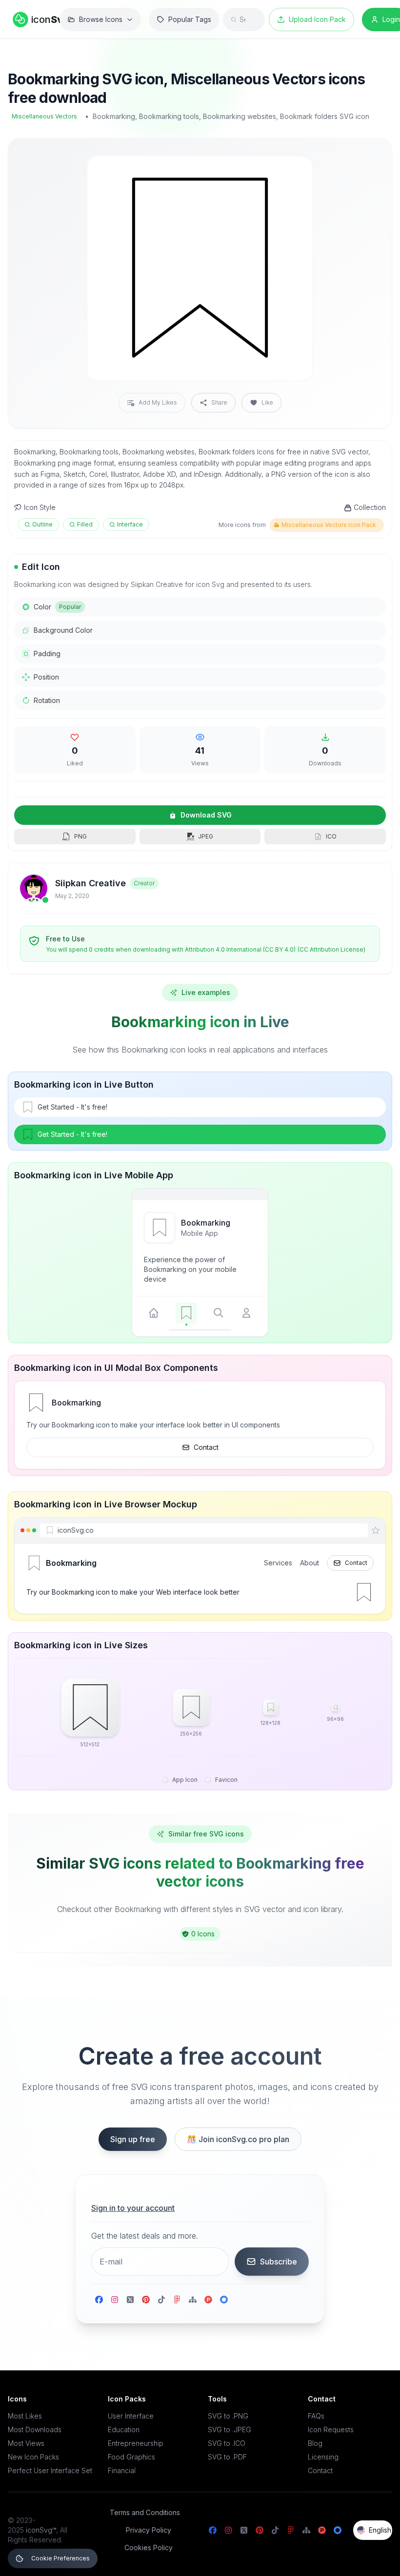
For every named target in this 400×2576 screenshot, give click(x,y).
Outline (42, 524)
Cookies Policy (149, 2547)
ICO (331, 836)
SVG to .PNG (228, 2416)
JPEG (206, 836)
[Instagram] (115, 2300)
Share (219, 402)
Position (46, 677)
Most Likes (25, 2416)
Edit (294, 170)
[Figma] (177, 2300)
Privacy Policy (149, 2530)
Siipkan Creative (90, 883)
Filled (85, 524)
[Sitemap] (193, 2300)
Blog (315, 2443)
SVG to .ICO (227, 2443)
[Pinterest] (146, 2300)
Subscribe (279, 2262)
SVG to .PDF (227, 2457)
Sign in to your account (133, 2208)
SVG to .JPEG (230, 2430)
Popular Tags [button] (190, 19)
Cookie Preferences (60, 2558)
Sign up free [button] (133, 2139)
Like (267, 402)
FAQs (316, 2416)
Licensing (323, 2457)
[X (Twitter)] (130, 2300)
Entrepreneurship (136, 2443)
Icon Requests (331, 2430)
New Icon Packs (33, 2457)
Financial (122, 2470)
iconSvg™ (41, 2530)
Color (57, 607)
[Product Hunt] (208, 2300)
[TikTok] (161, 2300)
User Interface (131, 2416)
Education (124, 2430)
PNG (80, 836)
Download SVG (206, 815)
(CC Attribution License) (331, 949)
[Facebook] (99, 2300)
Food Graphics (131, 2457)
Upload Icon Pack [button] (317, 19)
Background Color (63, 630)
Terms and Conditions (145, 2512)
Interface (130, 524)
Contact (206, 1447)
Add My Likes (158, 402)
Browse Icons (101, 19)
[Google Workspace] (224, 2300)
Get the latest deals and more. (145, 2236)
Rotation (47, 700)
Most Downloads (35, 2430)
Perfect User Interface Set (50, 2470)
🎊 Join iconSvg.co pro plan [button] (238, 2139)
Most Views (26, 2443)
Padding (47, 654)
